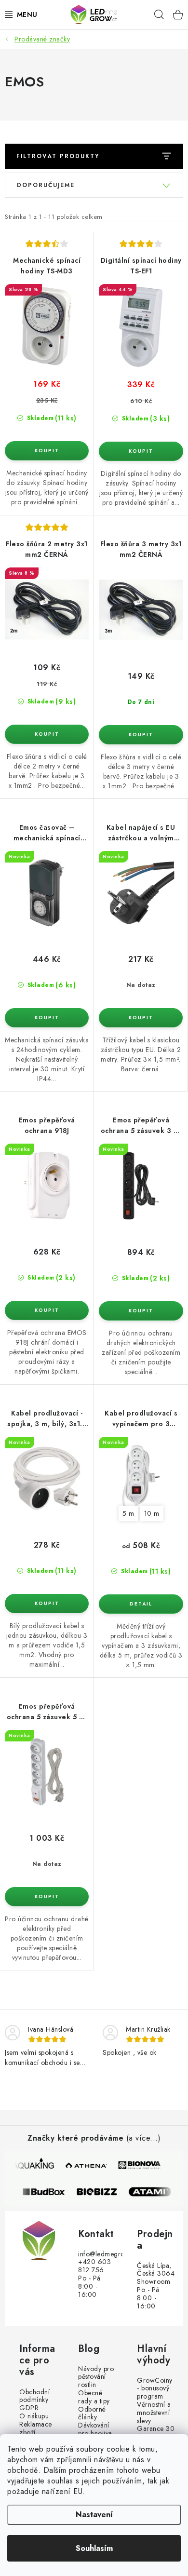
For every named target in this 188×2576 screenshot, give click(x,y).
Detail (141, 1604)
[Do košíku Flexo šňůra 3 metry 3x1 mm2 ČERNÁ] (141, 735)
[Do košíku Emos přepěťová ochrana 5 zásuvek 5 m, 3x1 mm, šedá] (47, 1897)
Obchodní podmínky (34, 2396)
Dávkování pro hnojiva (95, 2429)
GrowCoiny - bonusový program (155, 2388)
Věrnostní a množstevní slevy (154, 2413)
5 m (128, 1513)
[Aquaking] (33, 2165)
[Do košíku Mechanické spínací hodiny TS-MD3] (47, 451)
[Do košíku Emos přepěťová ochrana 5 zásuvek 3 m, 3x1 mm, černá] (141, 1311)
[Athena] (86, 2165)
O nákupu (34, 2416)
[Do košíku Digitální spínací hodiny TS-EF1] (141, 451)
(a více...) (144, 2138)
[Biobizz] (102, 2192)
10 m (152, 1513)
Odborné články (92, 2414)
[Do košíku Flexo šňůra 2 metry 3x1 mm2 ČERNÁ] (47, 734)
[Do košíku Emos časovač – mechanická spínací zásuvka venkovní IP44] (47, 1018)
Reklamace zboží (36, 2428)
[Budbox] (49, 2192)
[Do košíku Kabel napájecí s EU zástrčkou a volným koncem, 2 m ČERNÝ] (141, 1018)
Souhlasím (94, 2548)
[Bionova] (139, 2165)
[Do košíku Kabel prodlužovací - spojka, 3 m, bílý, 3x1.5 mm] (47, 1604)
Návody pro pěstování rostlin (96, 2377)
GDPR (29, 2408)
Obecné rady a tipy (94, 2397)
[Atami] (155, 2192)
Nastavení (94, 2515)
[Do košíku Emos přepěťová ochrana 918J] (47, 1310)
